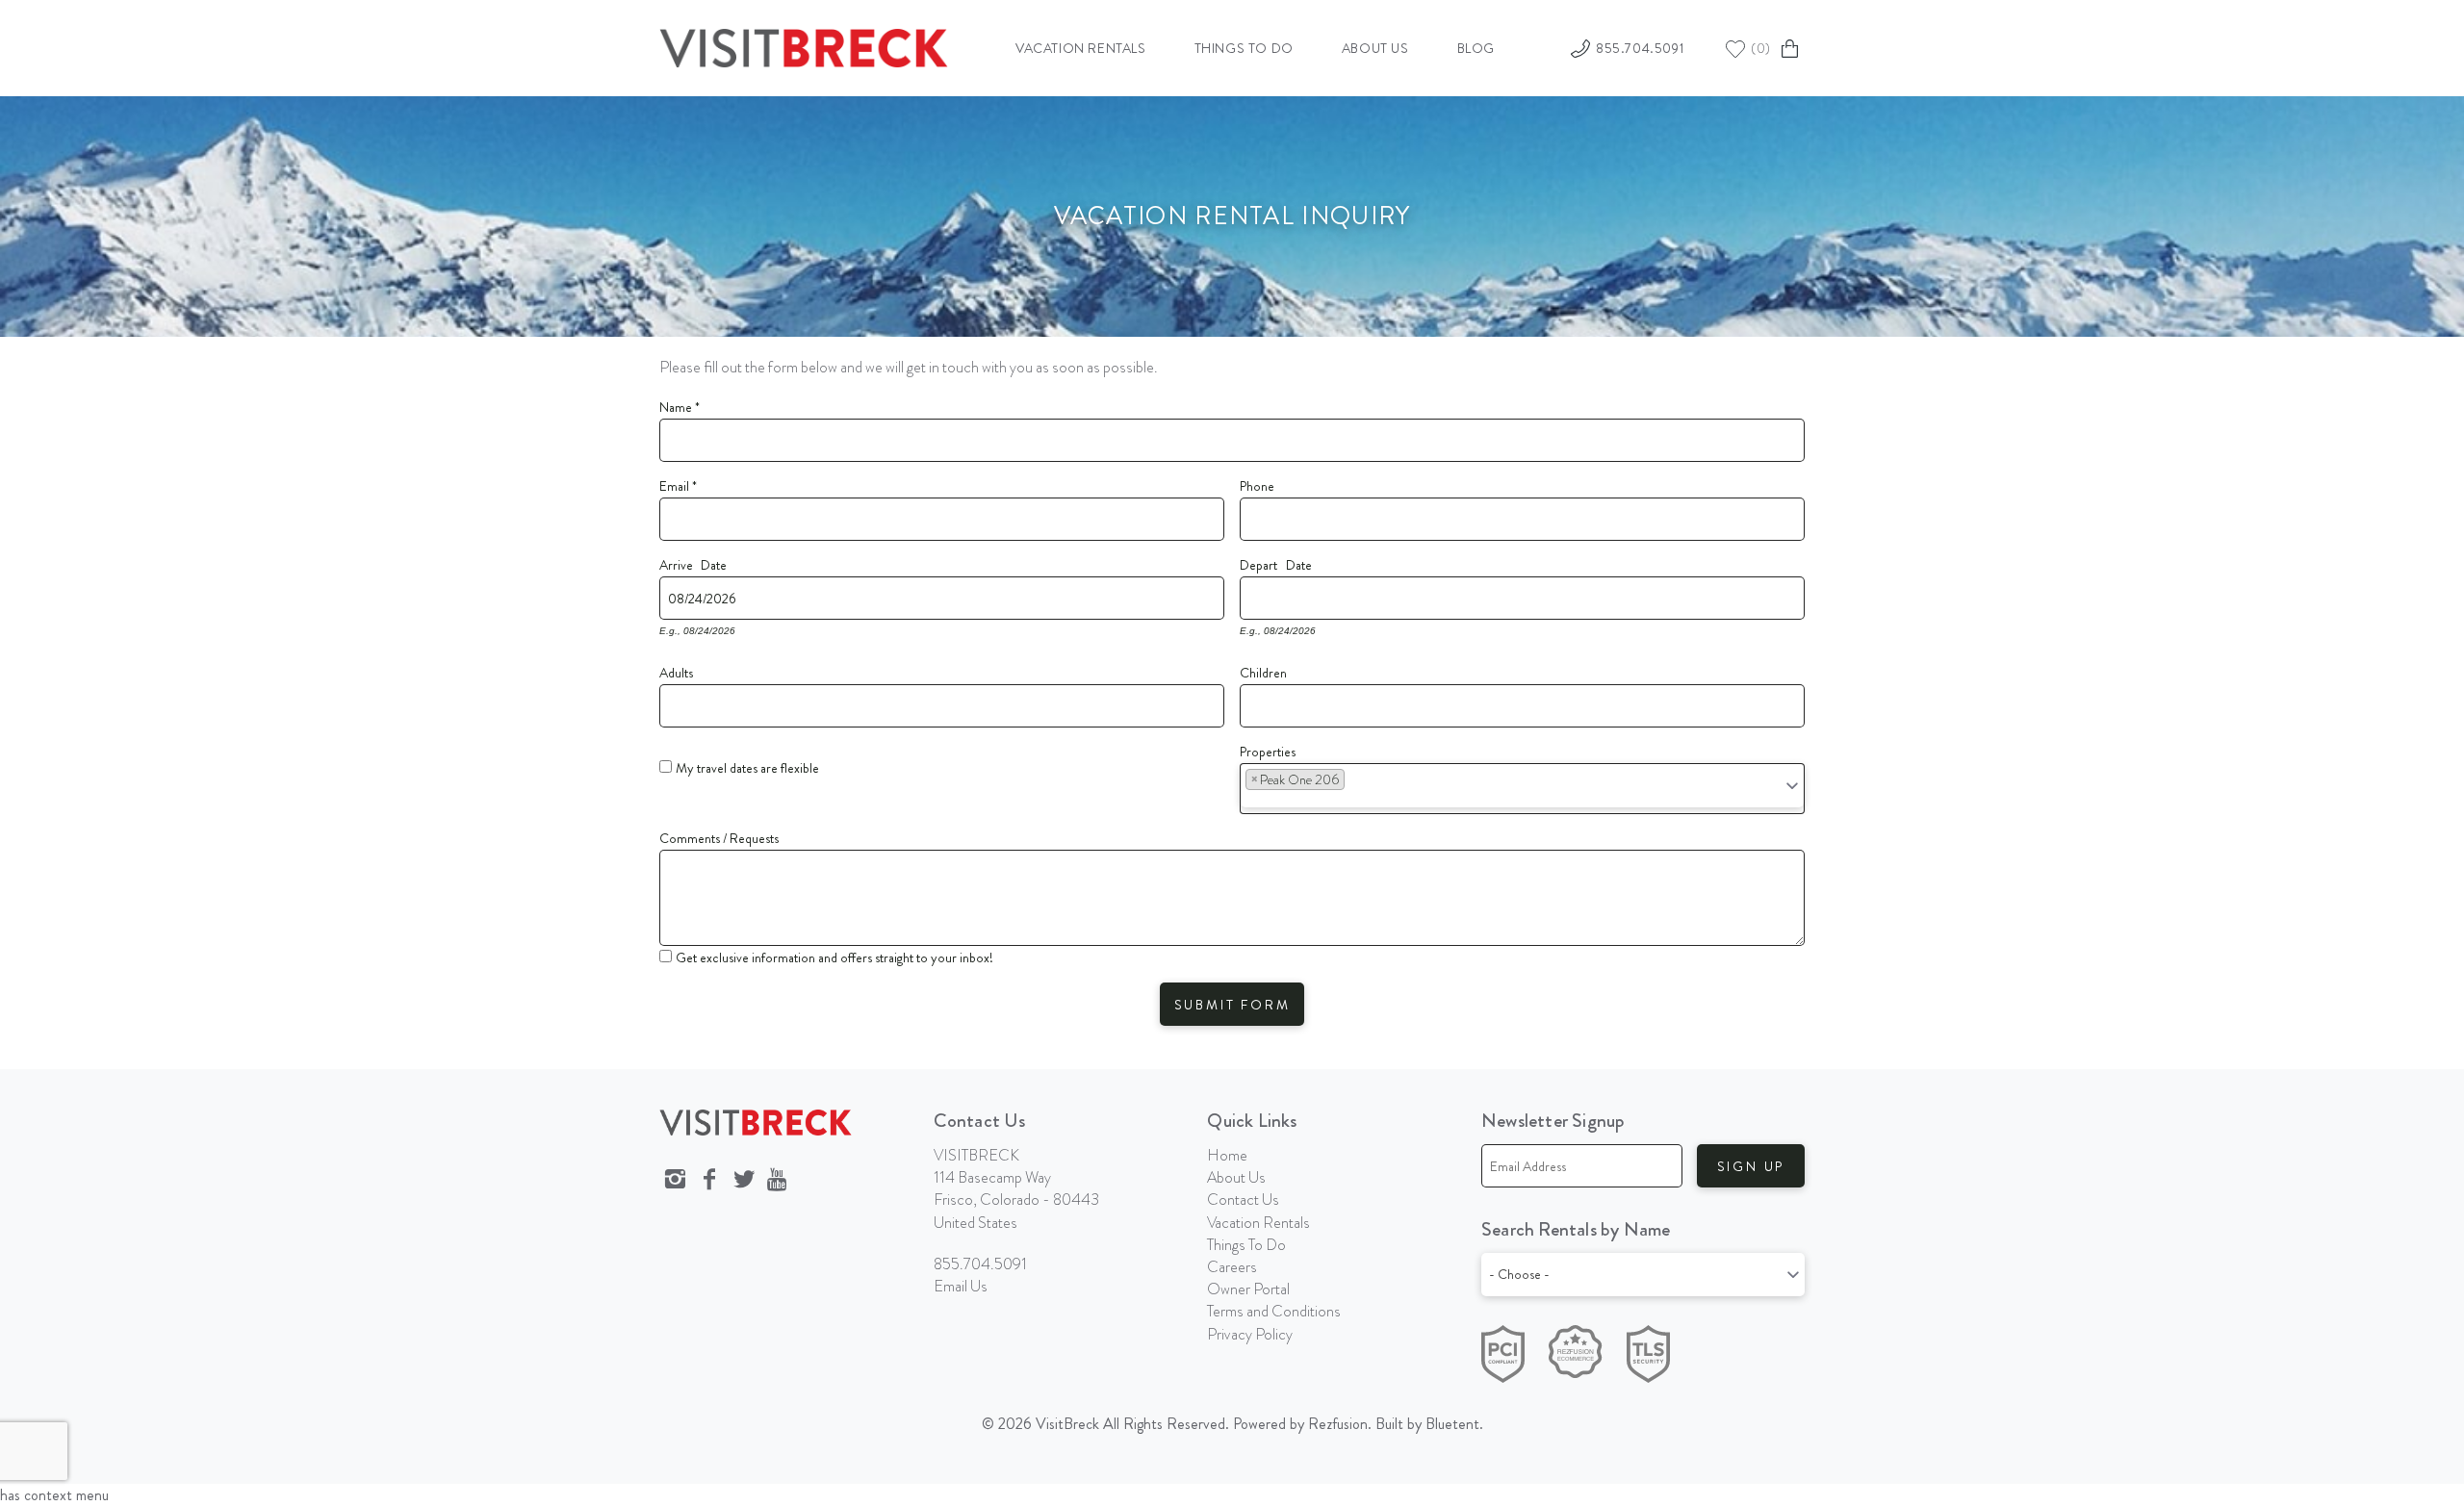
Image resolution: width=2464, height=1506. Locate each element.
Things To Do (1246, 1245)
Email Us (961, 1286)
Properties (1268, 749)
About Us (1375, 48)
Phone (1257, 483)
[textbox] (1356, 784)
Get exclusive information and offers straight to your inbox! (834, 957)
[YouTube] (779, 1180)
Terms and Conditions (1274, 1311)
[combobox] (1522, 789)
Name (680, 404)
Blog (1476, 48)
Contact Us (1243, 1200)
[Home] (804, 45)
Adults (676, 670)
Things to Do (1244, 48)
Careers (1232, 1267)
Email (678, 483)
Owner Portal (1248, 1289)
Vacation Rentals (1081, 48)
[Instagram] (675, 1180)
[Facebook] (709, 1180)
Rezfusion (1338, 1424)
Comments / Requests (719, 835)
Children (1263, 670)
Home (1227, 1155)
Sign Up (1751, 1166)
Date (714, 562)
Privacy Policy (1250, 1334)
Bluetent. (1454, 1424)
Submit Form (1232, 1005)
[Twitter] (744, 1180)
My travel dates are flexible (747, 768)
